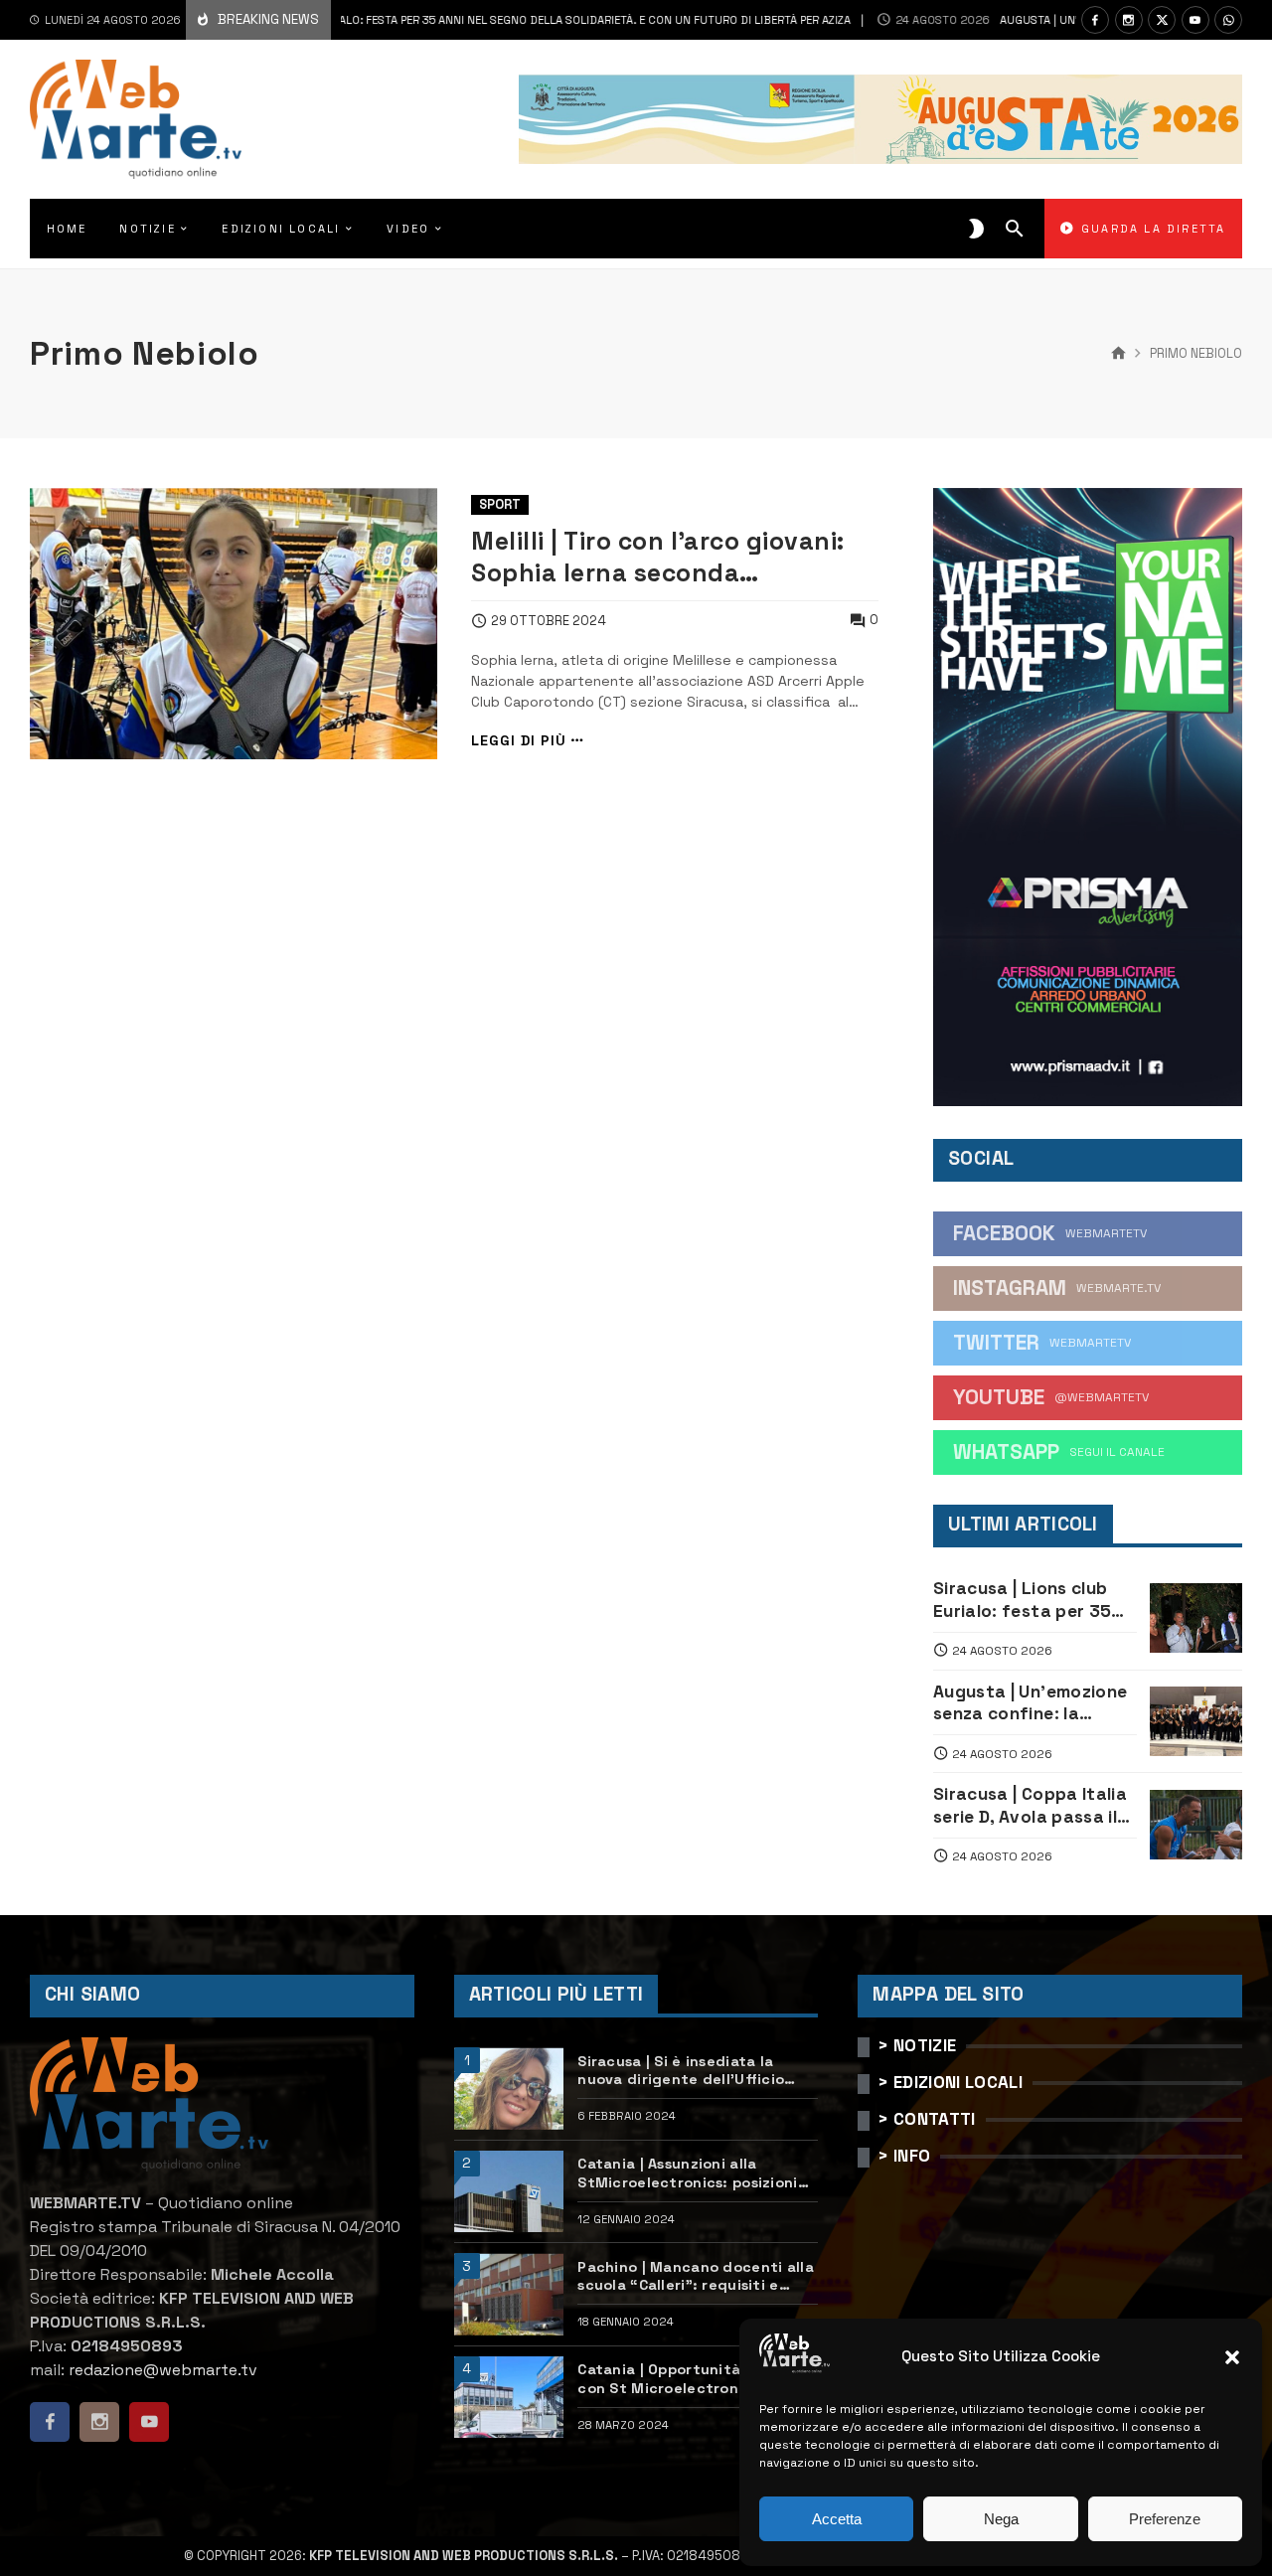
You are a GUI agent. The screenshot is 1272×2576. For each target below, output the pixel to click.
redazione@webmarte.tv (163, 2370)
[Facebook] (1095, 20)
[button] (1232, 2357)
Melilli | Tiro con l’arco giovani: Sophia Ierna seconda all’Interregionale (658, 558)
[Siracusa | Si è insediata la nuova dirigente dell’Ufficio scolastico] (509, 2089)
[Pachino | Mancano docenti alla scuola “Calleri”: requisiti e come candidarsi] (509, 2294)
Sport (500, 504)
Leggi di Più (519, 741)
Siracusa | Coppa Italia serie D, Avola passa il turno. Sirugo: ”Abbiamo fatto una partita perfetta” (1030, 1805)
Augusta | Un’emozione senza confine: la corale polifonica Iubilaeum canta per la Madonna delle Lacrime (1032, 1703)
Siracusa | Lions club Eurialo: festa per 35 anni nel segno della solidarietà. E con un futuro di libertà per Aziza (438, 20)
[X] (1162, 20)
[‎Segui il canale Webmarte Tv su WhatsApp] (1228, 20)
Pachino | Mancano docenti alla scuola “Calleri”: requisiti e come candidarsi (696, 2276)
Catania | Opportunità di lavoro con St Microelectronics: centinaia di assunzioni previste (697, 2379)
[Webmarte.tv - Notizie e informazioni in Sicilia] (136, 119)
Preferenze (1165, 2519)
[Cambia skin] (976, 229)
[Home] (1118, 354)
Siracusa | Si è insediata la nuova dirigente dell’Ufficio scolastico (681, 2071)
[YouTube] (1195, 20)
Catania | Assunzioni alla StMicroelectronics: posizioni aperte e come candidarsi (687, 2173)
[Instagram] (1129, 20)
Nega (1001, 2519)
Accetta (837, 2519)
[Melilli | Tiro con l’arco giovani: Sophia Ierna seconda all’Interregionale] (234, 624)
